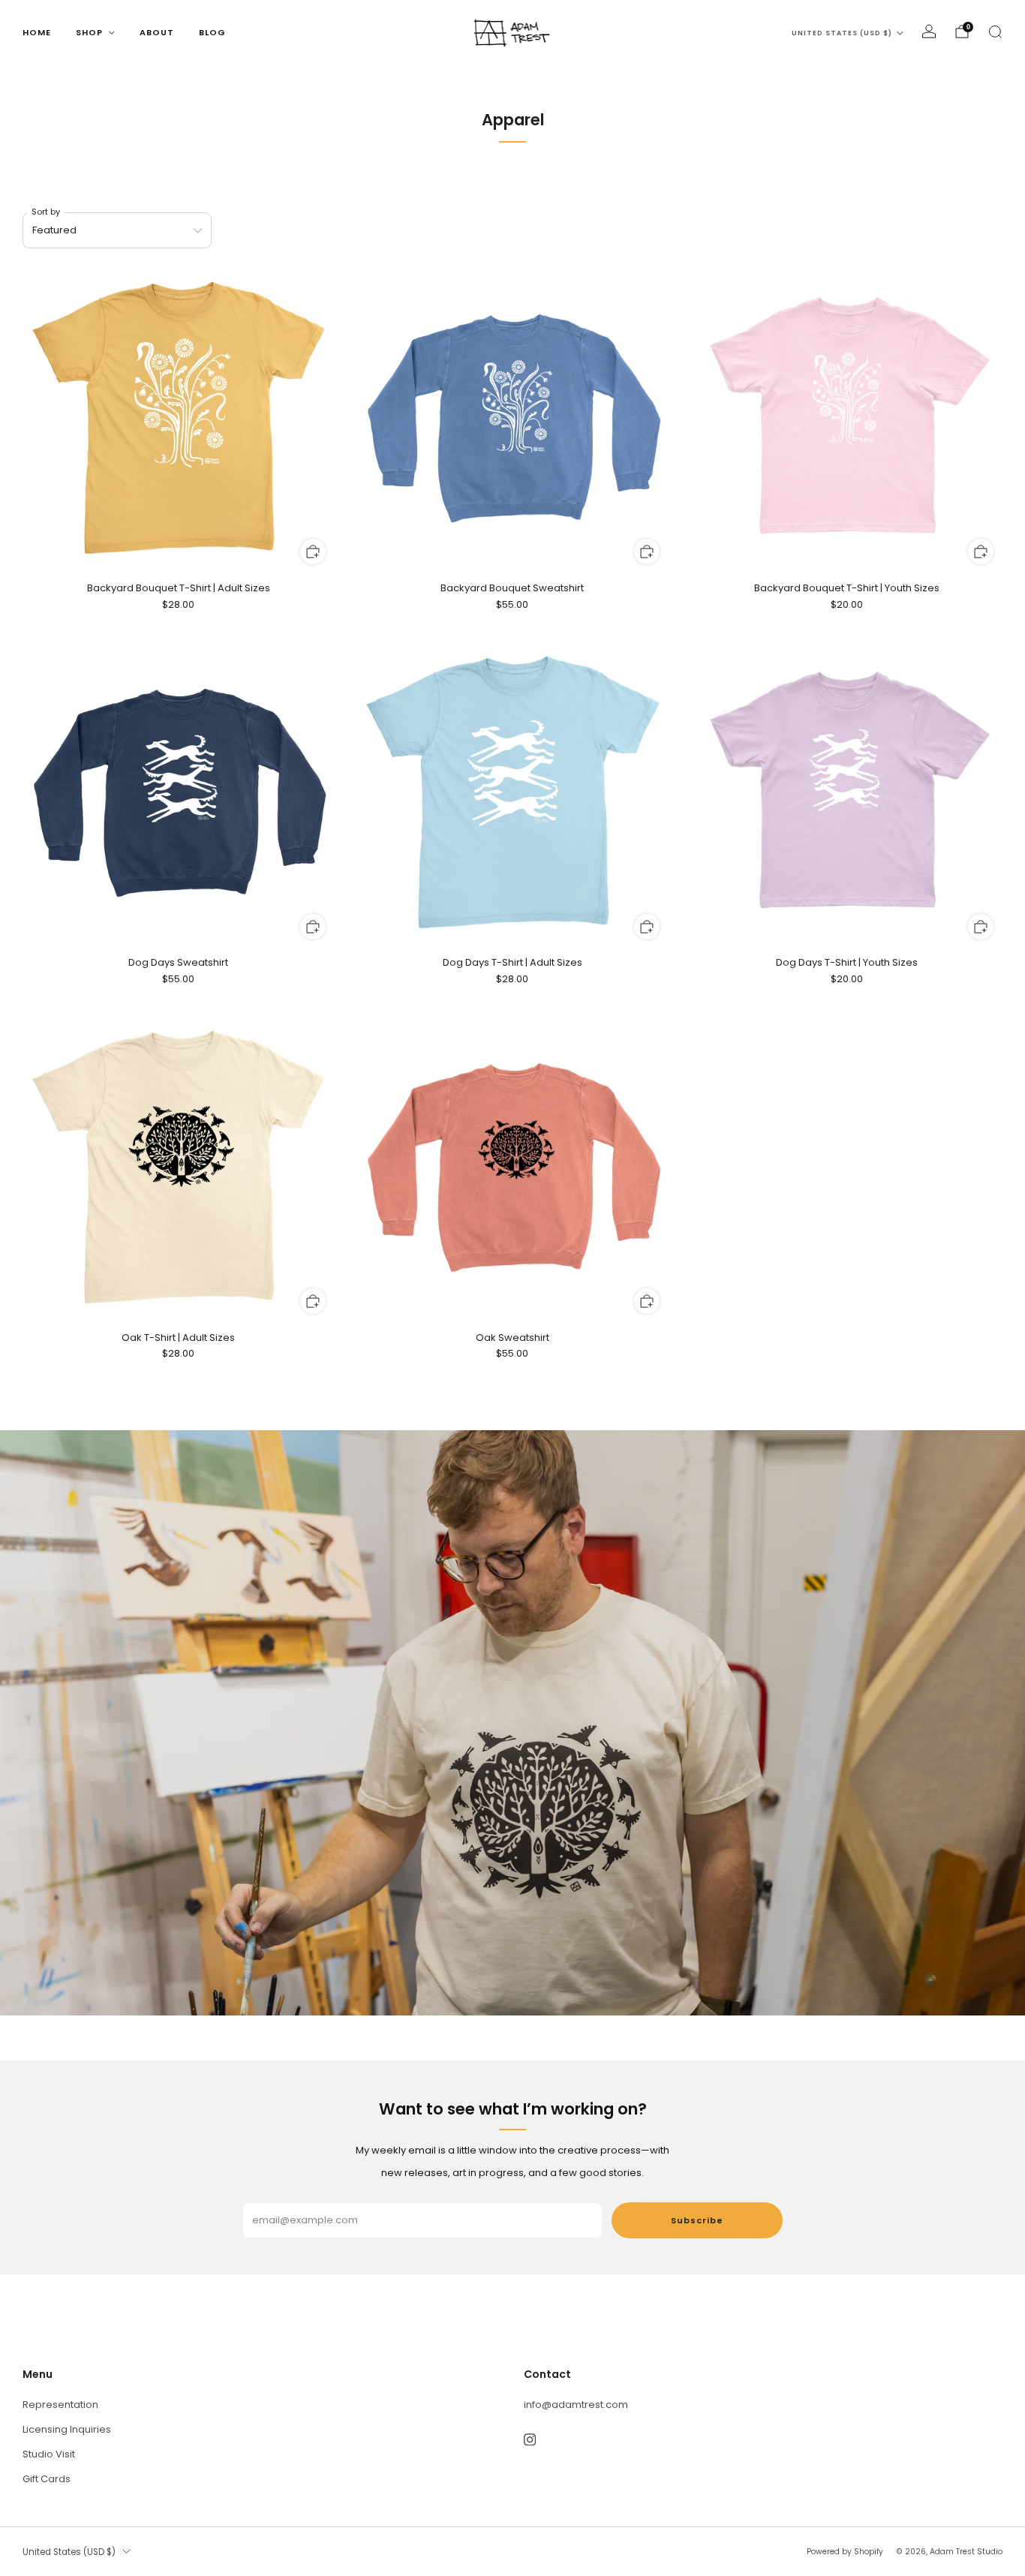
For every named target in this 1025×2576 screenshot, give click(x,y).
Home (37, 32)
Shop (89, 32)
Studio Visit (49, 2454)
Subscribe (697, 2220)
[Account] (929, 32)
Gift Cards (47, 2479)
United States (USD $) (842, 33)
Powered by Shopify (845, 2552)
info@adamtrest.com (576, 2405)
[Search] (995, 32)
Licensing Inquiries (67, 2429)
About (157, 32)
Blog (212, 32)
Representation (60, 2405)
